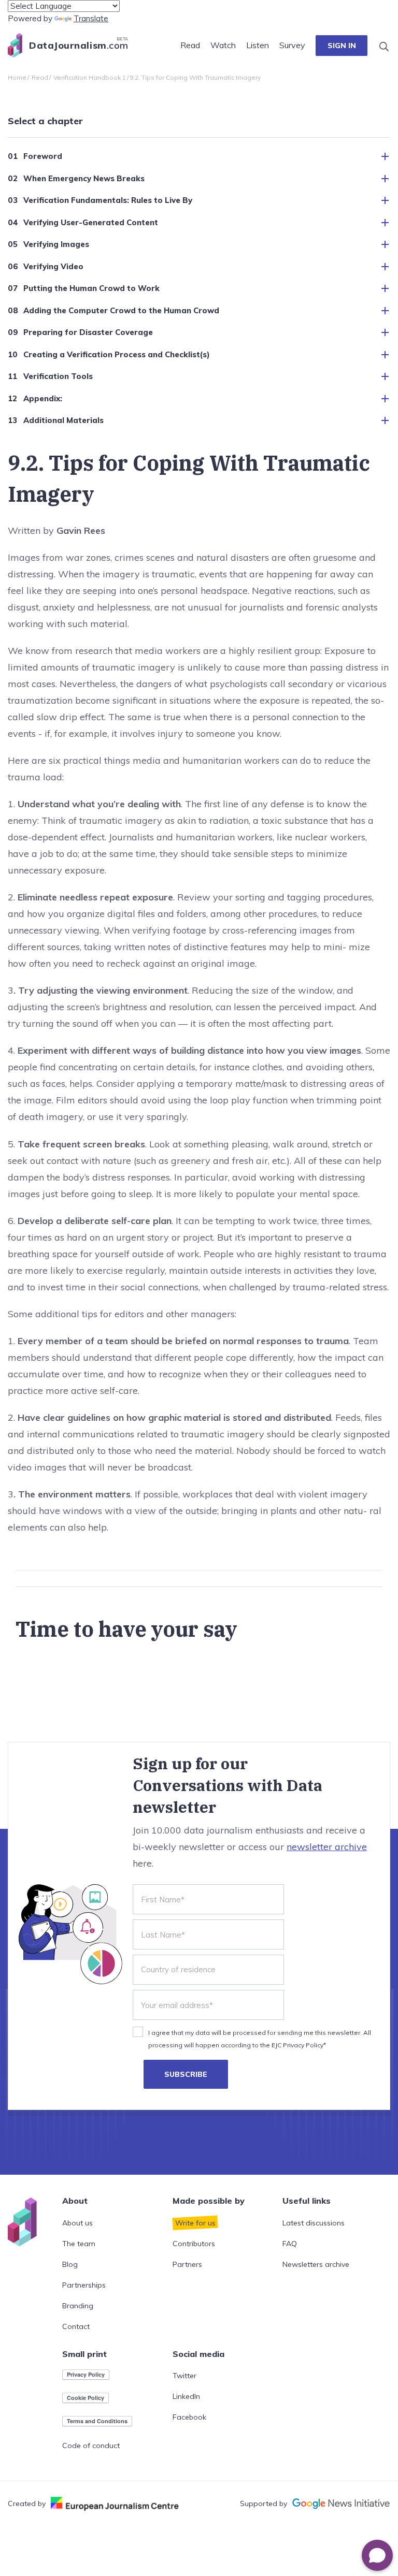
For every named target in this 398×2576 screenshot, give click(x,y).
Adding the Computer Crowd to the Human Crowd (121, 310)
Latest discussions (314, 2223)
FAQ (290, 2244)
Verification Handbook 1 (90, 77)
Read (190, 45)
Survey (292, 45)
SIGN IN (342, 46)
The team (79, 2244)
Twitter (184, 2376)
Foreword (43, 156)
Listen (258, 45)
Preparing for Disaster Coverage (88, 332)
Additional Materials (63, 420)
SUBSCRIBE (186, 2074)
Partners (187, 2264)
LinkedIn (186, 2396)
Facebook (189, 2417)
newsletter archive (327, 1847)
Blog (70, 2264)
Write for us (195, 2223)
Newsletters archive (316, 2264)
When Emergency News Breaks (84, 178)
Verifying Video (53, 266)
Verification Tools (58, 376)
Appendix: (43, 398)
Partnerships (84, 2285)
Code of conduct (91, 2446)
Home (17, 77)
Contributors (194, 2244)
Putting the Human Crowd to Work (91, 288)
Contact (76, 2326)
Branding (78, 2306)
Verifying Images (56, 244)
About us (77, 2223)
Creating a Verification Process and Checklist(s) (117, 354)
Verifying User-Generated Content (91, 222)
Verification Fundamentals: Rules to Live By (108, 200)
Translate (91, 18)
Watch (223, 45)
